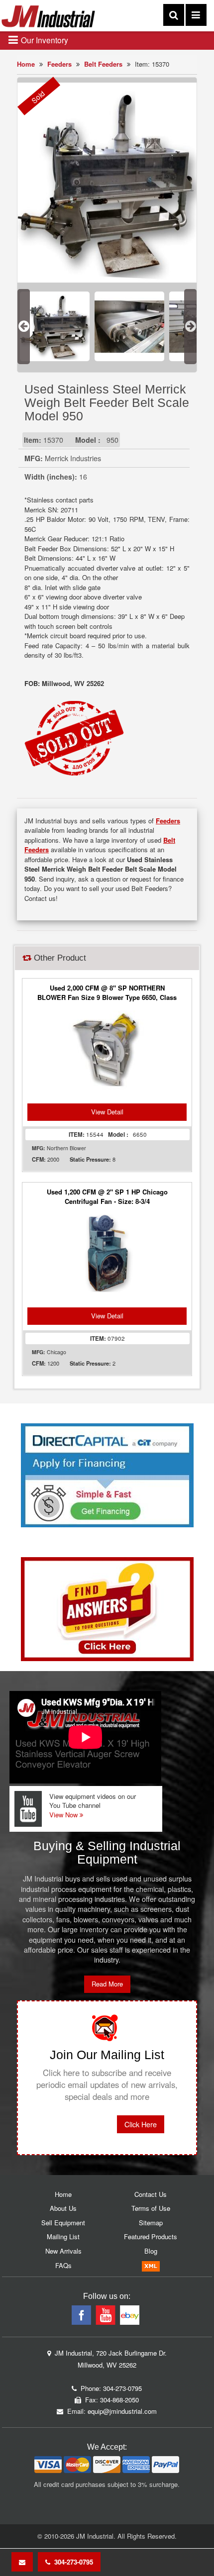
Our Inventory (44, 40)
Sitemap (151, 2223)
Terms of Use (151, 2208)
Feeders (59, 64)
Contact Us (151, 2194)
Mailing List (63, 2236)
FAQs (63, 2265)
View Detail (107, 1112)
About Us (63, 2208)
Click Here (141, 2124)
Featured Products (151, 2236)
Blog (151, 2251)
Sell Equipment (63, 2223)
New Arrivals (63, 2251)
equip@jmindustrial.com (122, 2411)
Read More (107, 1984)
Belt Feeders (103, 64)
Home (26, 64)
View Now (64, 1815)
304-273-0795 (72, 2562)
